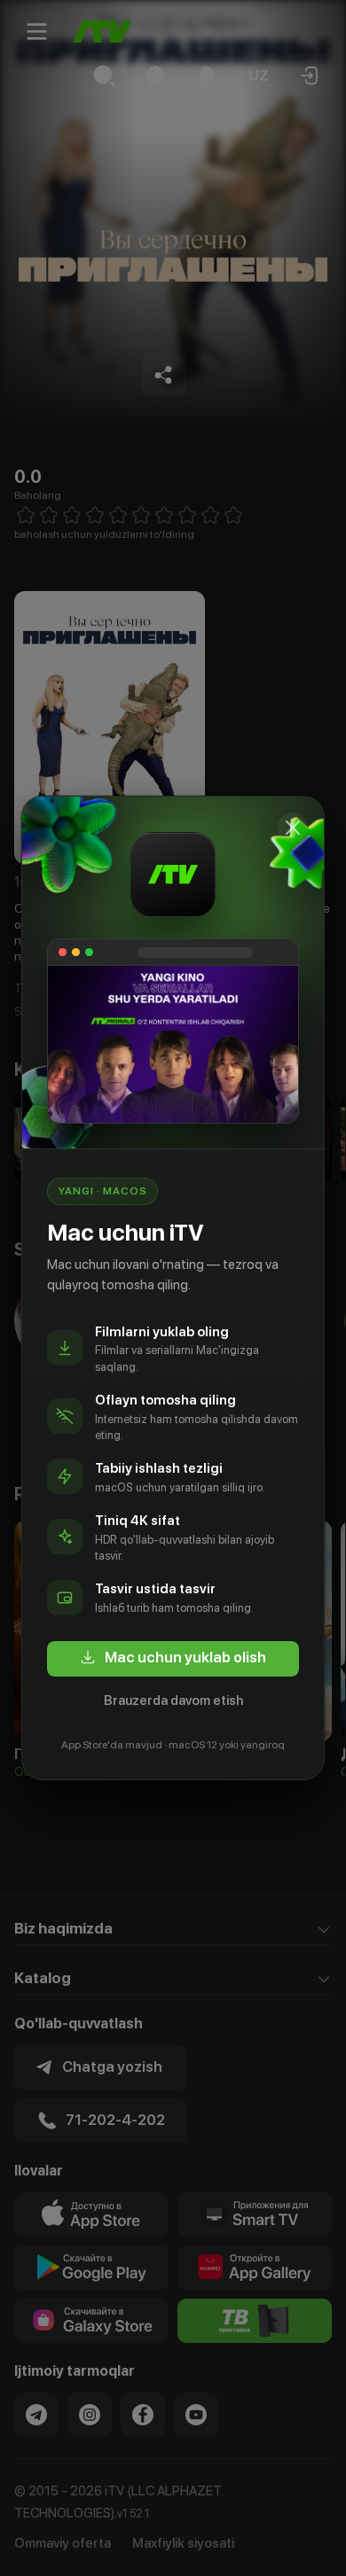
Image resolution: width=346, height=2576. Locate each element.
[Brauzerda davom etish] (293, 828)
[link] (173, 1659)
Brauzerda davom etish (173, 1700)
